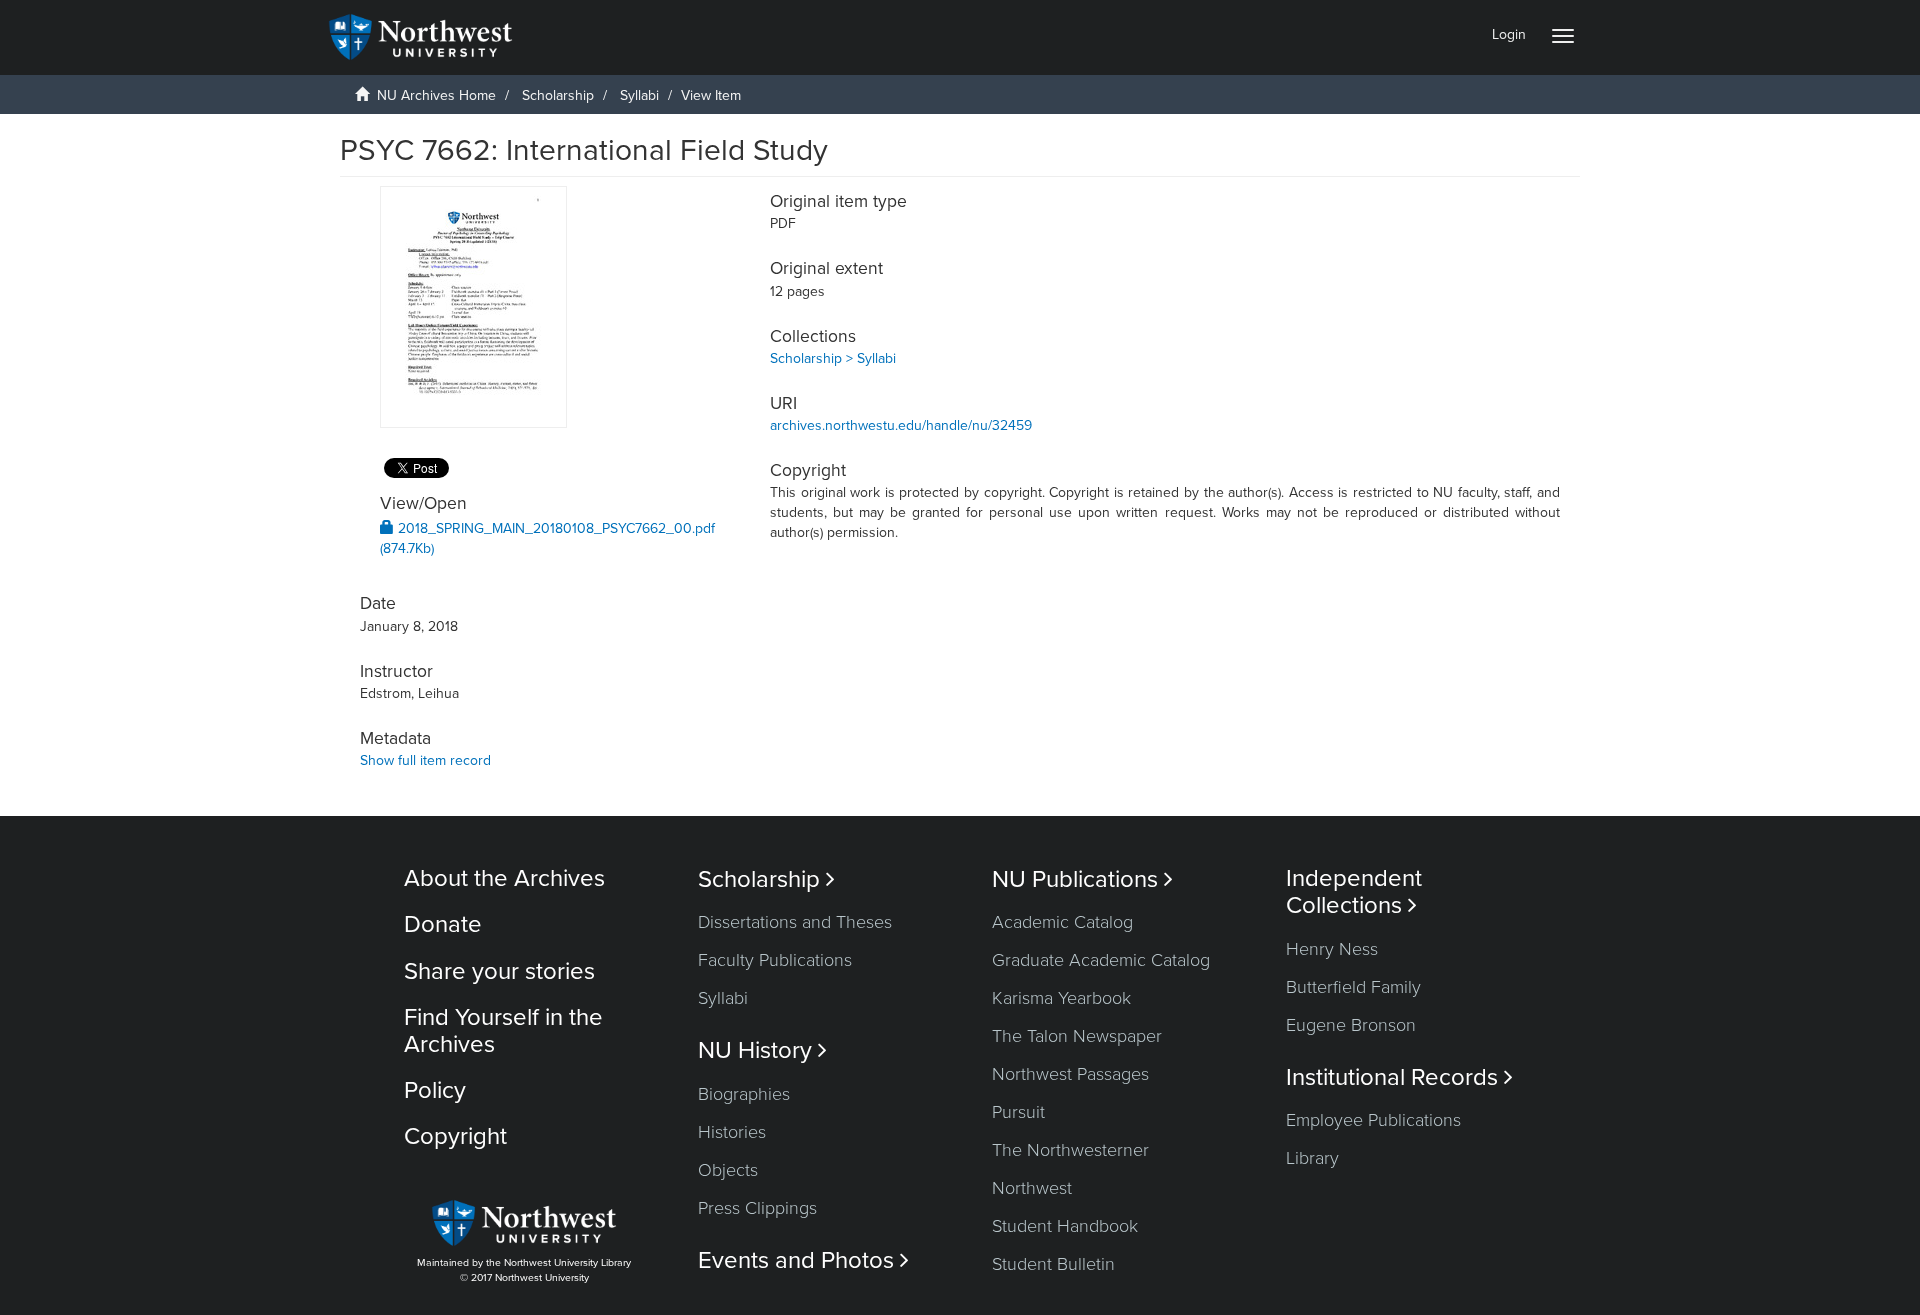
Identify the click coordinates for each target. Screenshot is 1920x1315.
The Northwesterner (1070, 1150)
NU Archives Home (436, 95)
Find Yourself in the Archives (503, 1030)
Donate (443, 924)
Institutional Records (1399, 1077)
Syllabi (639, 95)
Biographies (744, 1094)
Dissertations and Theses (795, 922)
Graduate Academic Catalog (1101, 960)
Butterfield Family (1353, 987)
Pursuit (1018, 1112)
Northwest (1032, 1188)
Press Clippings (757, 1208)
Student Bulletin (1053, 1264)
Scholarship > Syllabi (833, 358)
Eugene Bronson (1351, 1025)
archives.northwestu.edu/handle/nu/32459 (901, 425)
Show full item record (425, 760)
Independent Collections (1354, 892)
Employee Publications (1373, 1120)
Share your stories (499, 971)
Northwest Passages (1070, 1074)
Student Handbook (1065, 1226)
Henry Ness (1332, 949)
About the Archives (504, 878)
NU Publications (1082, 879)
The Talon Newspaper (1077, 1036)
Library (1312, 1158)
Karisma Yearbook (1061, 998)
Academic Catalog (1062, 922)
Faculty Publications (775, 960)
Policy (435, 1090)
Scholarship (558, 95)
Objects (728, 1170)
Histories (732, 1132)
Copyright (455, 1136)
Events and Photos (803, 1260)
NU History (762, 1050)
